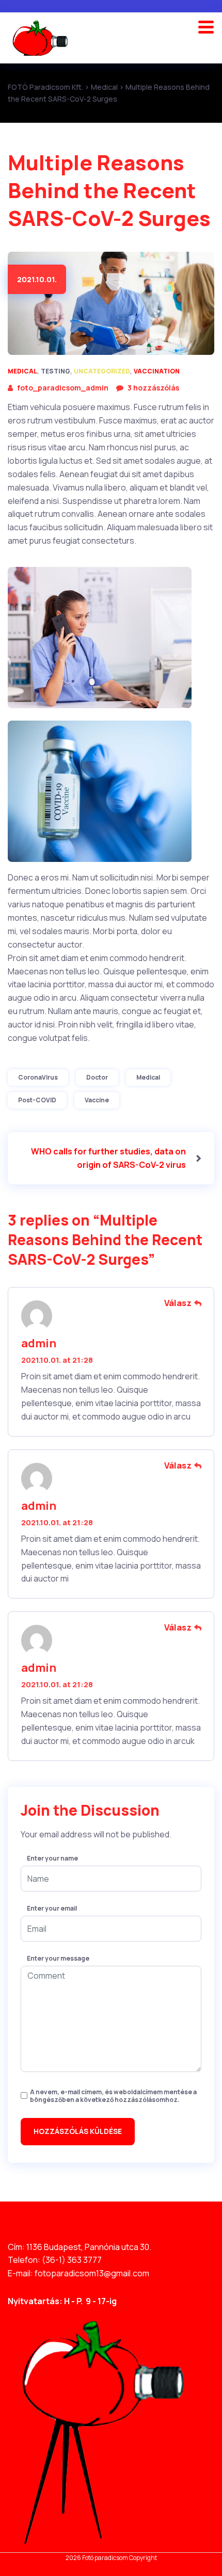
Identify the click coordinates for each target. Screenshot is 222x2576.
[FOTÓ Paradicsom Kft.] (40, 38)
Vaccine (97, 1100)
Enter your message (58, 1959)
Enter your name (52, 1858)
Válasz (178, 1303)
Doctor (97, 1077)
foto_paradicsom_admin (63, 388)
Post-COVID (37, 1100)
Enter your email (52, 1909)
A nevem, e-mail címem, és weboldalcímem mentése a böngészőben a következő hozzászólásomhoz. (113, 2096)
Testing (55, 371)
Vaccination (157, 371)
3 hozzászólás (153, 388)
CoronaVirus (38, 1077)
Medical (22, 371)
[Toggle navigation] (210, 25)
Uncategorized (102, 371)
